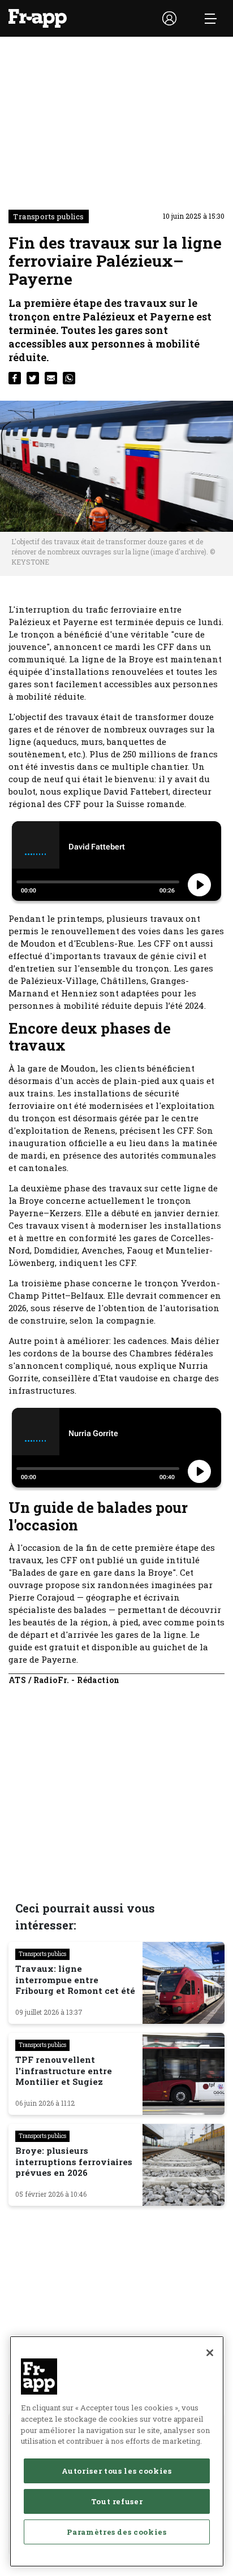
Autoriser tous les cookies (116, 2471)
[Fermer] (210, 2353)
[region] (117, 2451)
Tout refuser (117, 2501)
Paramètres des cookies (116, 2532)
